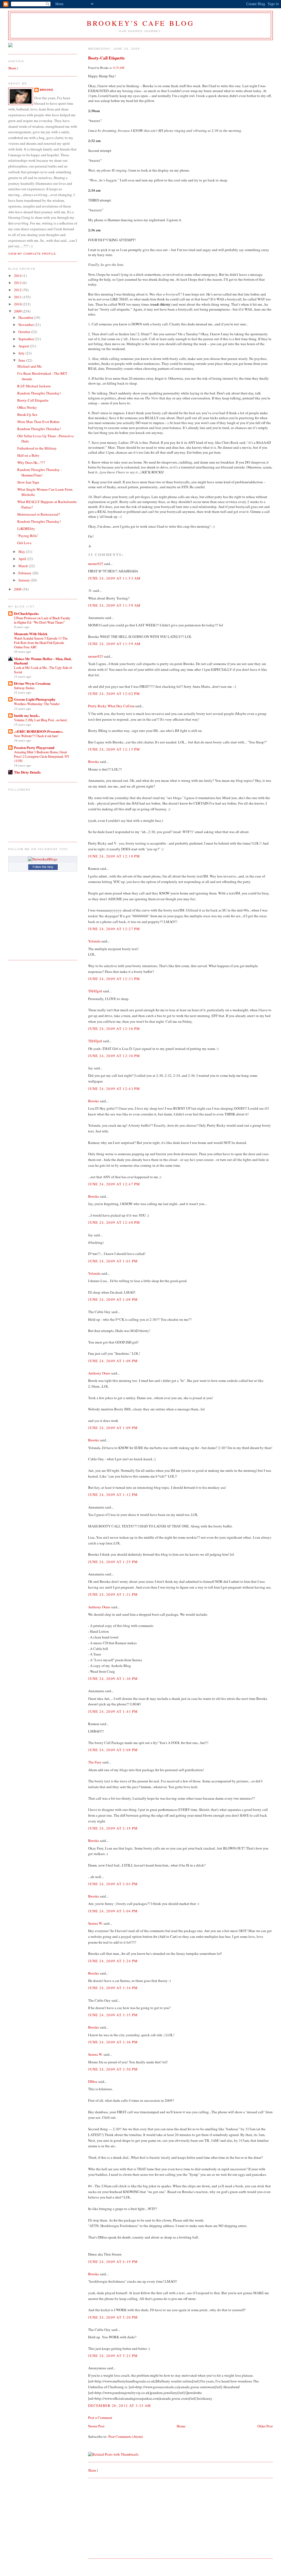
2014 (18, 276)
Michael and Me (29, 366)
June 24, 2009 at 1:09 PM (113, 1428)
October (25, 332)
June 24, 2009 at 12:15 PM (114, 749)
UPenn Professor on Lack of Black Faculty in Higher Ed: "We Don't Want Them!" (42, 620)
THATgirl (95, 991)
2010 (18, 304)
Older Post (265, 2426)
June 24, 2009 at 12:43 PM (114, 1089)
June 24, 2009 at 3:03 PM (113, 1884)
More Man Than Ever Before (38, 422)
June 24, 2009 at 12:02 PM (114, 694)
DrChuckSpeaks (26, 613)
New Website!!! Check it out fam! (36, 736)
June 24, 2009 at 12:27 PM (114, 929)
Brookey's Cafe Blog (141, 23)
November (26, 325)
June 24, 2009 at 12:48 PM (114, 1222)
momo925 (96, 564)
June (22, 360)
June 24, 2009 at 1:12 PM (113, 1495)
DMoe (93, 2081)
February (25, 573)
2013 (18, 283)
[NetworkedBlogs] (43, 859)
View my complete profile (32, 254)
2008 (18, 589)
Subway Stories (24, 688)
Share (92, 2470)
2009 (18, 311)
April (23, 559)
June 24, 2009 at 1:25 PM (113, 1562)
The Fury (95, 1762)
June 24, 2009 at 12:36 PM (114, 1029)
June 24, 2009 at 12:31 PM (114, 979)
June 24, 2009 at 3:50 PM (113, 2069)
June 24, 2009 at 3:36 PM (113, 2042)
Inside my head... (27, 715)
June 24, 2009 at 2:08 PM (113, 1750)
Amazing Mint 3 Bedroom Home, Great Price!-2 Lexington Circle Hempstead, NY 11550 (42, 756)
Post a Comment (100, 2418)
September (27, 339)
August (24, 346)
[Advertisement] (129, 2518)
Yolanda (94, 941)
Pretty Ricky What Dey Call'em (111, 706)
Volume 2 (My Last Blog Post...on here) (40, 720)
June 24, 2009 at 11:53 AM (114, 578)
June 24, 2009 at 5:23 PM (113, 2356)
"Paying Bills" (28, 536)
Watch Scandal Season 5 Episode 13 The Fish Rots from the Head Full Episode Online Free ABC (41, 643)
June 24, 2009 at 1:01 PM (113, 1261)
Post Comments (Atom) (126, 2436)
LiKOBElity (26, 529)
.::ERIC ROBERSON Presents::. (39, 731)
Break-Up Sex (27, 414)
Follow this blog (43, 867)
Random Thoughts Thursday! (39, 393)
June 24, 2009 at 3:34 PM (113, 1988)
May (22, 552)
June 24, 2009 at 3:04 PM (113, 1911)
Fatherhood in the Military (37, 448)
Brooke (94, 762)
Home (181, 2426)
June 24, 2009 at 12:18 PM (114, 856)
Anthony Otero (99, 1373)
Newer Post (96, 2426)
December (26, 317)
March (24, 566)
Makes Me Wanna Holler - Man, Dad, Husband (43, 661)
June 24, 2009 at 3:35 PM (113, 2015)
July (22, 353)
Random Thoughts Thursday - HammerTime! (40, 472)
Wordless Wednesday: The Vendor (37, 704)
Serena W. (95, 1923)
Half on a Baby (28, 455)
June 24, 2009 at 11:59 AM (114, 605)
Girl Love (24, 543)
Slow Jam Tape (28, 482)
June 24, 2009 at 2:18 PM (113, 1828)
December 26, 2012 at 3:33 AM (120, 2405)
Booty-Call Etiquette (106, 58)
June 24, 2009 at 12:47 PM (114, 1184)
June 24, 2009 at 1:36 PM (113, 1678)
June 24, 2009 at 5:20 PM (113, 2317)
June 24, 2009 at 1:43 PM (113, 1711)
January (25, 580)
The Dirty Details (27, 772)
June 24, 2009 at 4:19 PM (113, 2262)
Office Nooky (27, 407)
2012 (18, 290)
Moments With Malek (31, 634)
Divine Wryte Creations (32, 683)
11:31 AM (118, 68)
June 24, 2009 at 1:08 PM (113, 1299)
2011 (18, 297)
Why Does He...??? (31, 462)
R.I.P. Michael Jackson (34, 386)
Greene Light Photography (35, 699)
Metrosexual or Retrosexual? (39, 514)
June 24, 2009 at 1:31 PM (113, 1594)
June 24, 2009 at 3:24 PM (113, 1961)
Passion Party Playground (34, 747)
